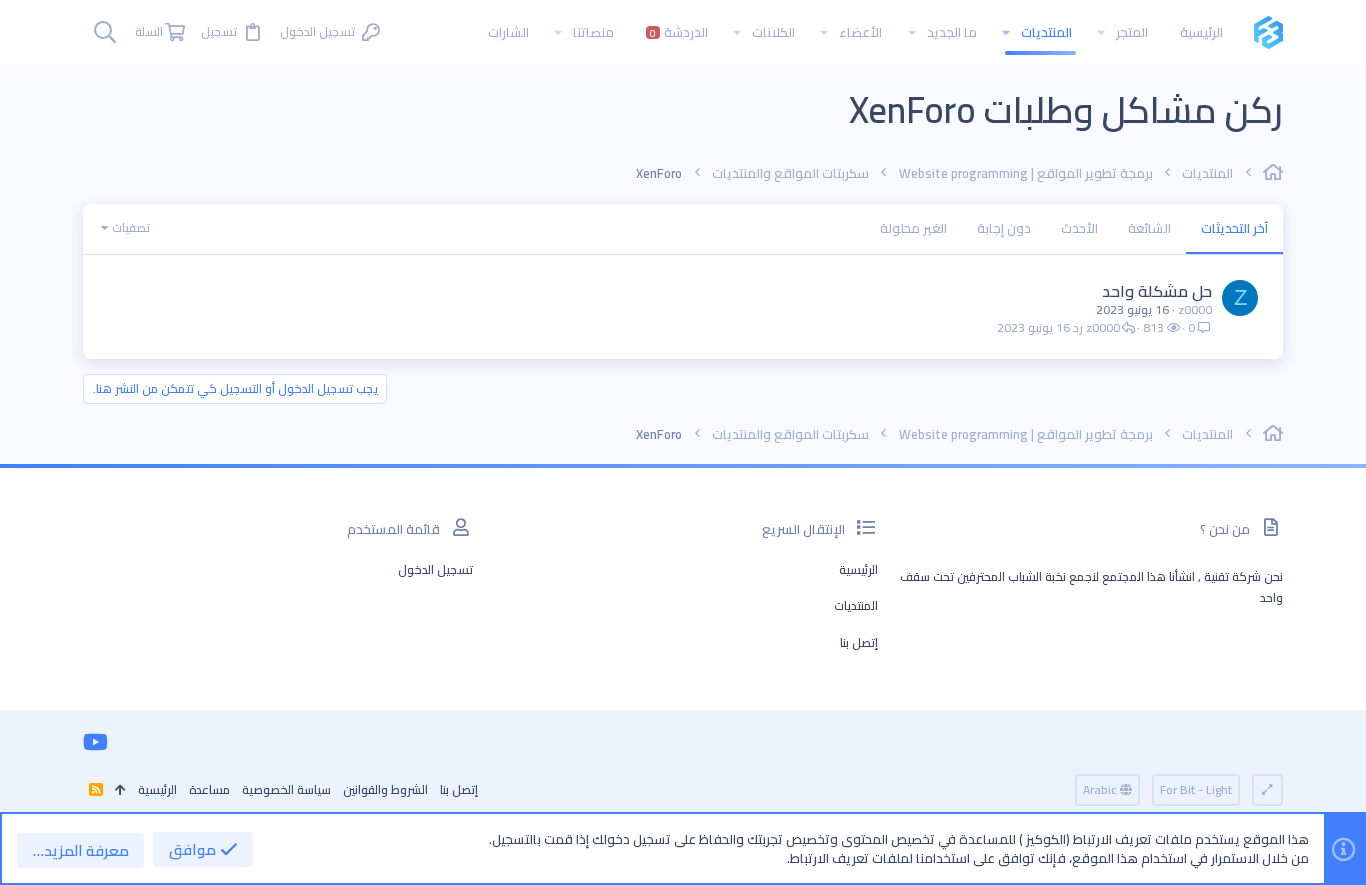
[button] (1101, 32)
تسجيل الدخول (435, 569)
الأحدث (1079, 228)
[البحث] (105, 32)
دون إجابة (1004, 228)
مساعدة (209, 789)
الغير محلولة (913, 228)
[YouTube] (95, 742)
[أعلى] (120, 790)
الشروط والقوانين (385, 789)
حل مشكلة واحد (1157, 291)
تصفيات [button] (131, 227)
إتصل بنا (859, 642)
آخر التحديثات (1234, 228)
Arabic (1101, 789)
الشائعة (1149, 228)
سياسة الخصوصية (286, 789)
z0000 (1195, 309)
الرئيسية (858, 569)
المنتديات (856, 605)
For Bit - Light (1196, 789)
